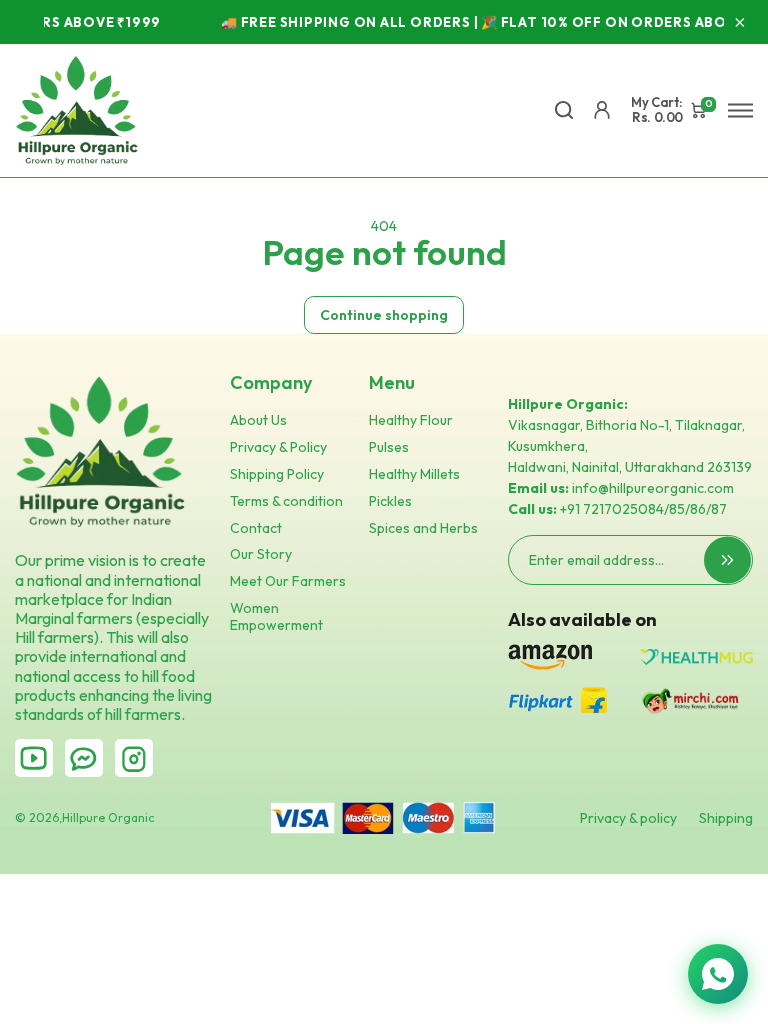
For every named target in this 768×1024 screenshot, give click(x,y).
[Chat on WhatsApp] (718, 974)
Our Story (261, 554)
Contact (256, 528)
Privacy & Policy (278, 447)
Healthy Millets (414, 474)
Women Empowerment (276, 617)
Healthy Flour (411, 420)
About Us (258, 420)
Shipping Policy (277, 474)
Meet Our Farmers (288, 581)
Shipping (726, 818)
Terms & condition (286, 501)
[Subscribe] (727, 560)
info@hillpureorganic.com (653, 488)
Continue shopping (384, 315)
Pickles (390, 501)
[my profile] (602, 110)
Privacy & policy (628, 818)
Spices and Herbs (423, 528)
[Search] (564, 110)
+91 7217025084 (612, 509)
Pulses (389, 447)
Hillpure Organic (108, 818)
